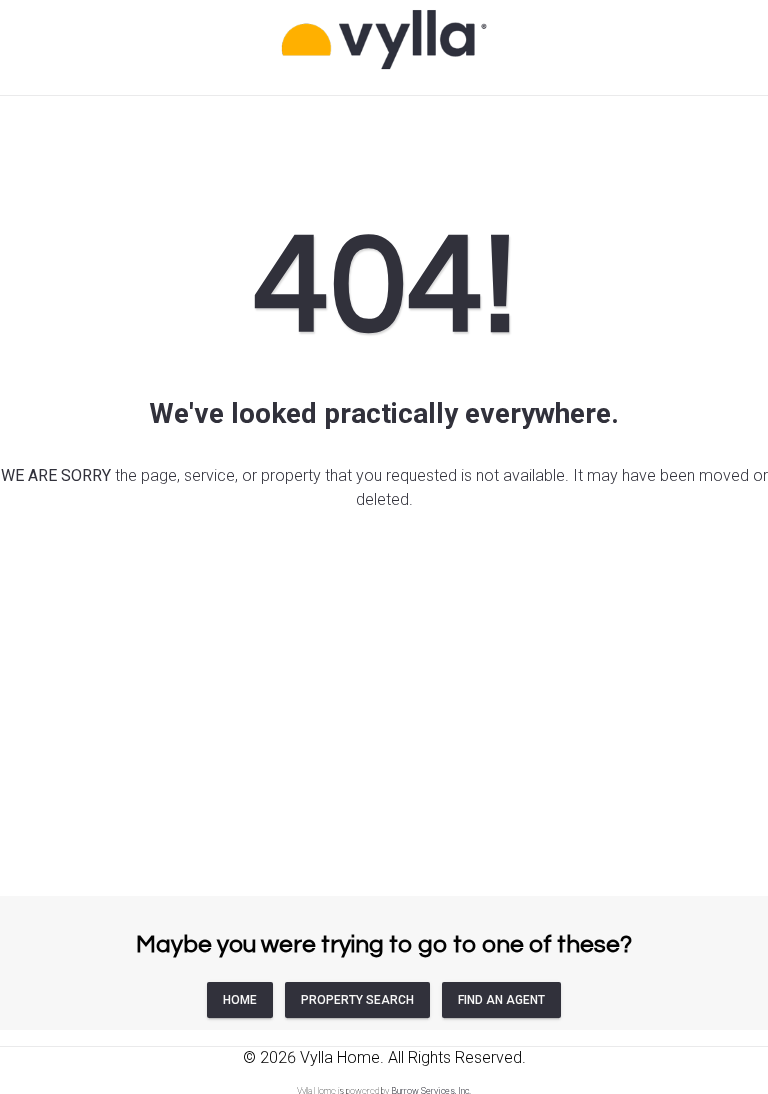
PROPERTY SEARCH (357, 1000)
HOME (240, 1000)
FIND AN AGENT (501, 1000)
